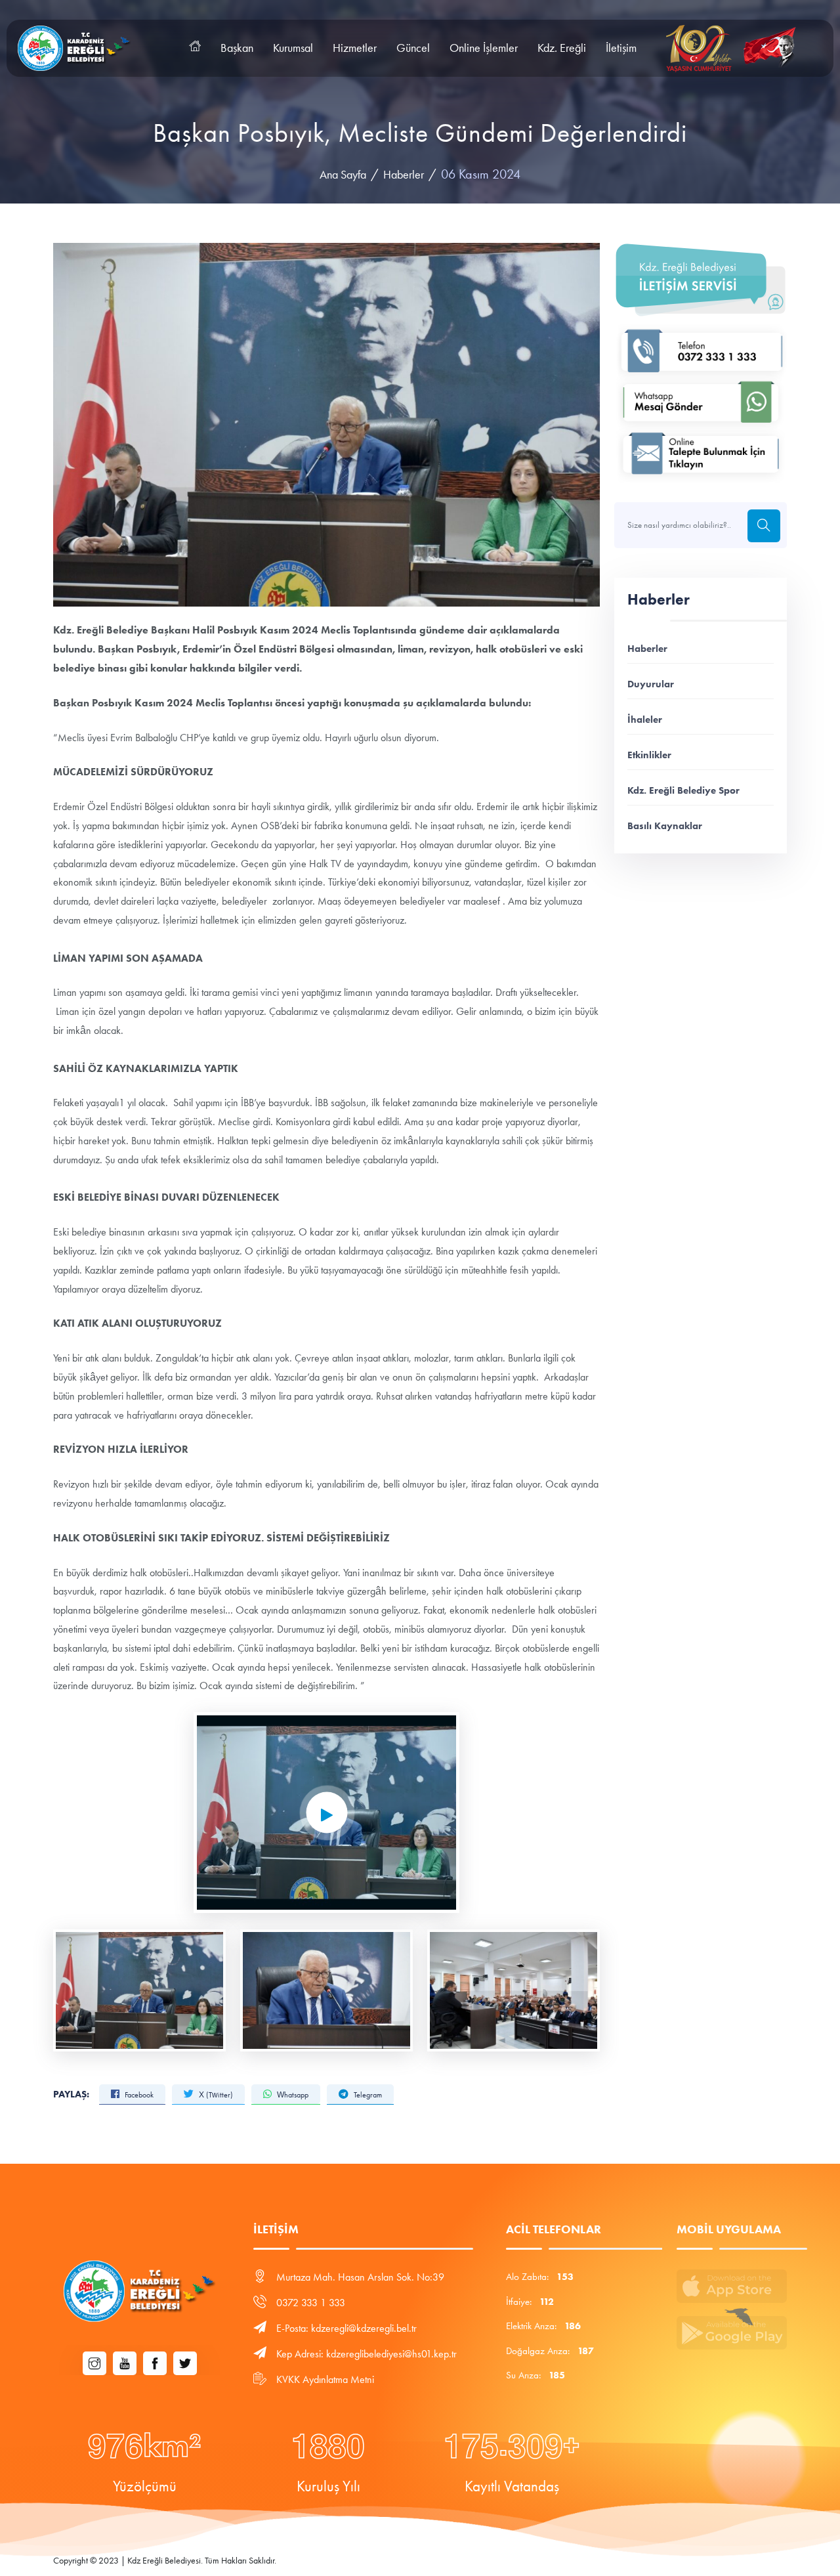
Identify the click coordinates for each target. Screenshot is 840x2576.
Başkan (237, 48)
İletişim (621, 48)
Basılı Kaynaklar (665, 826)
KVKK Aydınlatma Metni (325, 2379)
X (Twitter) (215, 2095)
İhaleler (645, 719)
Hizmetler (355, 48)
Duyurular (651, 684)
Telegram (367, 2095)
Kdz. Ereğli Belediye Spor (683, 790)
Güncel (413, 48)
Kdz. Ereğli (562, 48)
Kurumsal (293, 48)
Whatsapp (292, 2095)
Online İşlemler (484, 48)
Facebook (138, 2095)
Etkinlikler (649, 755)
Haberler (404, 175)
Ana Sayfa (343, 175)
